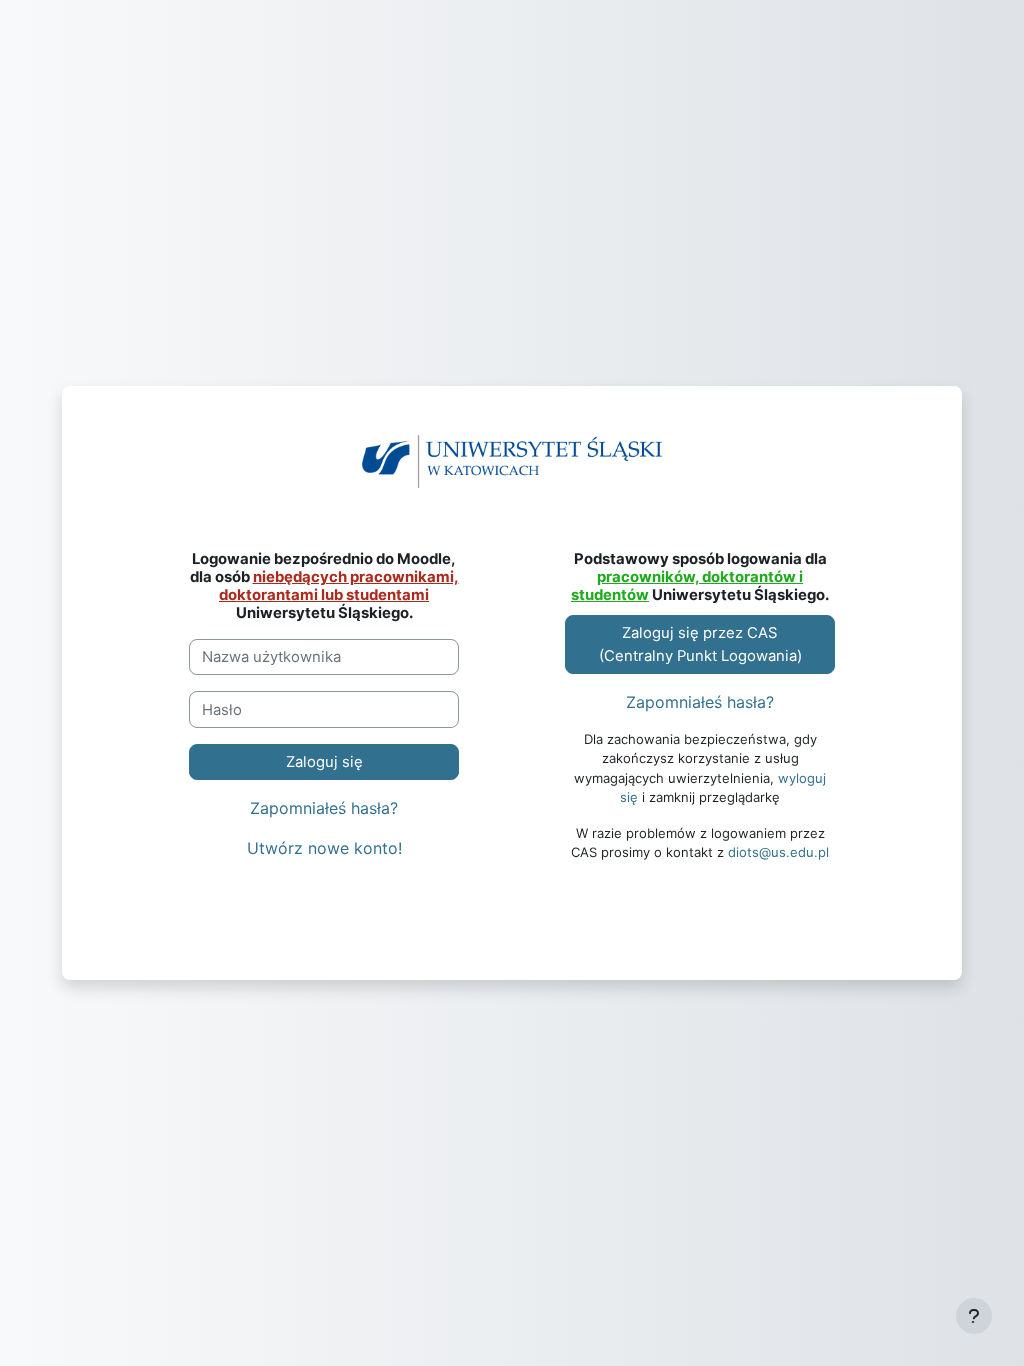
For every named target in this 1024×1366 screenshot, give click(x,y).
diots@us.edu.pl (778, 852)
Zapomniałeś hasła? (324, 808)
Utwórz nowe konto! (324, 848)
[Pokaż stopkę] (974, 1316)
